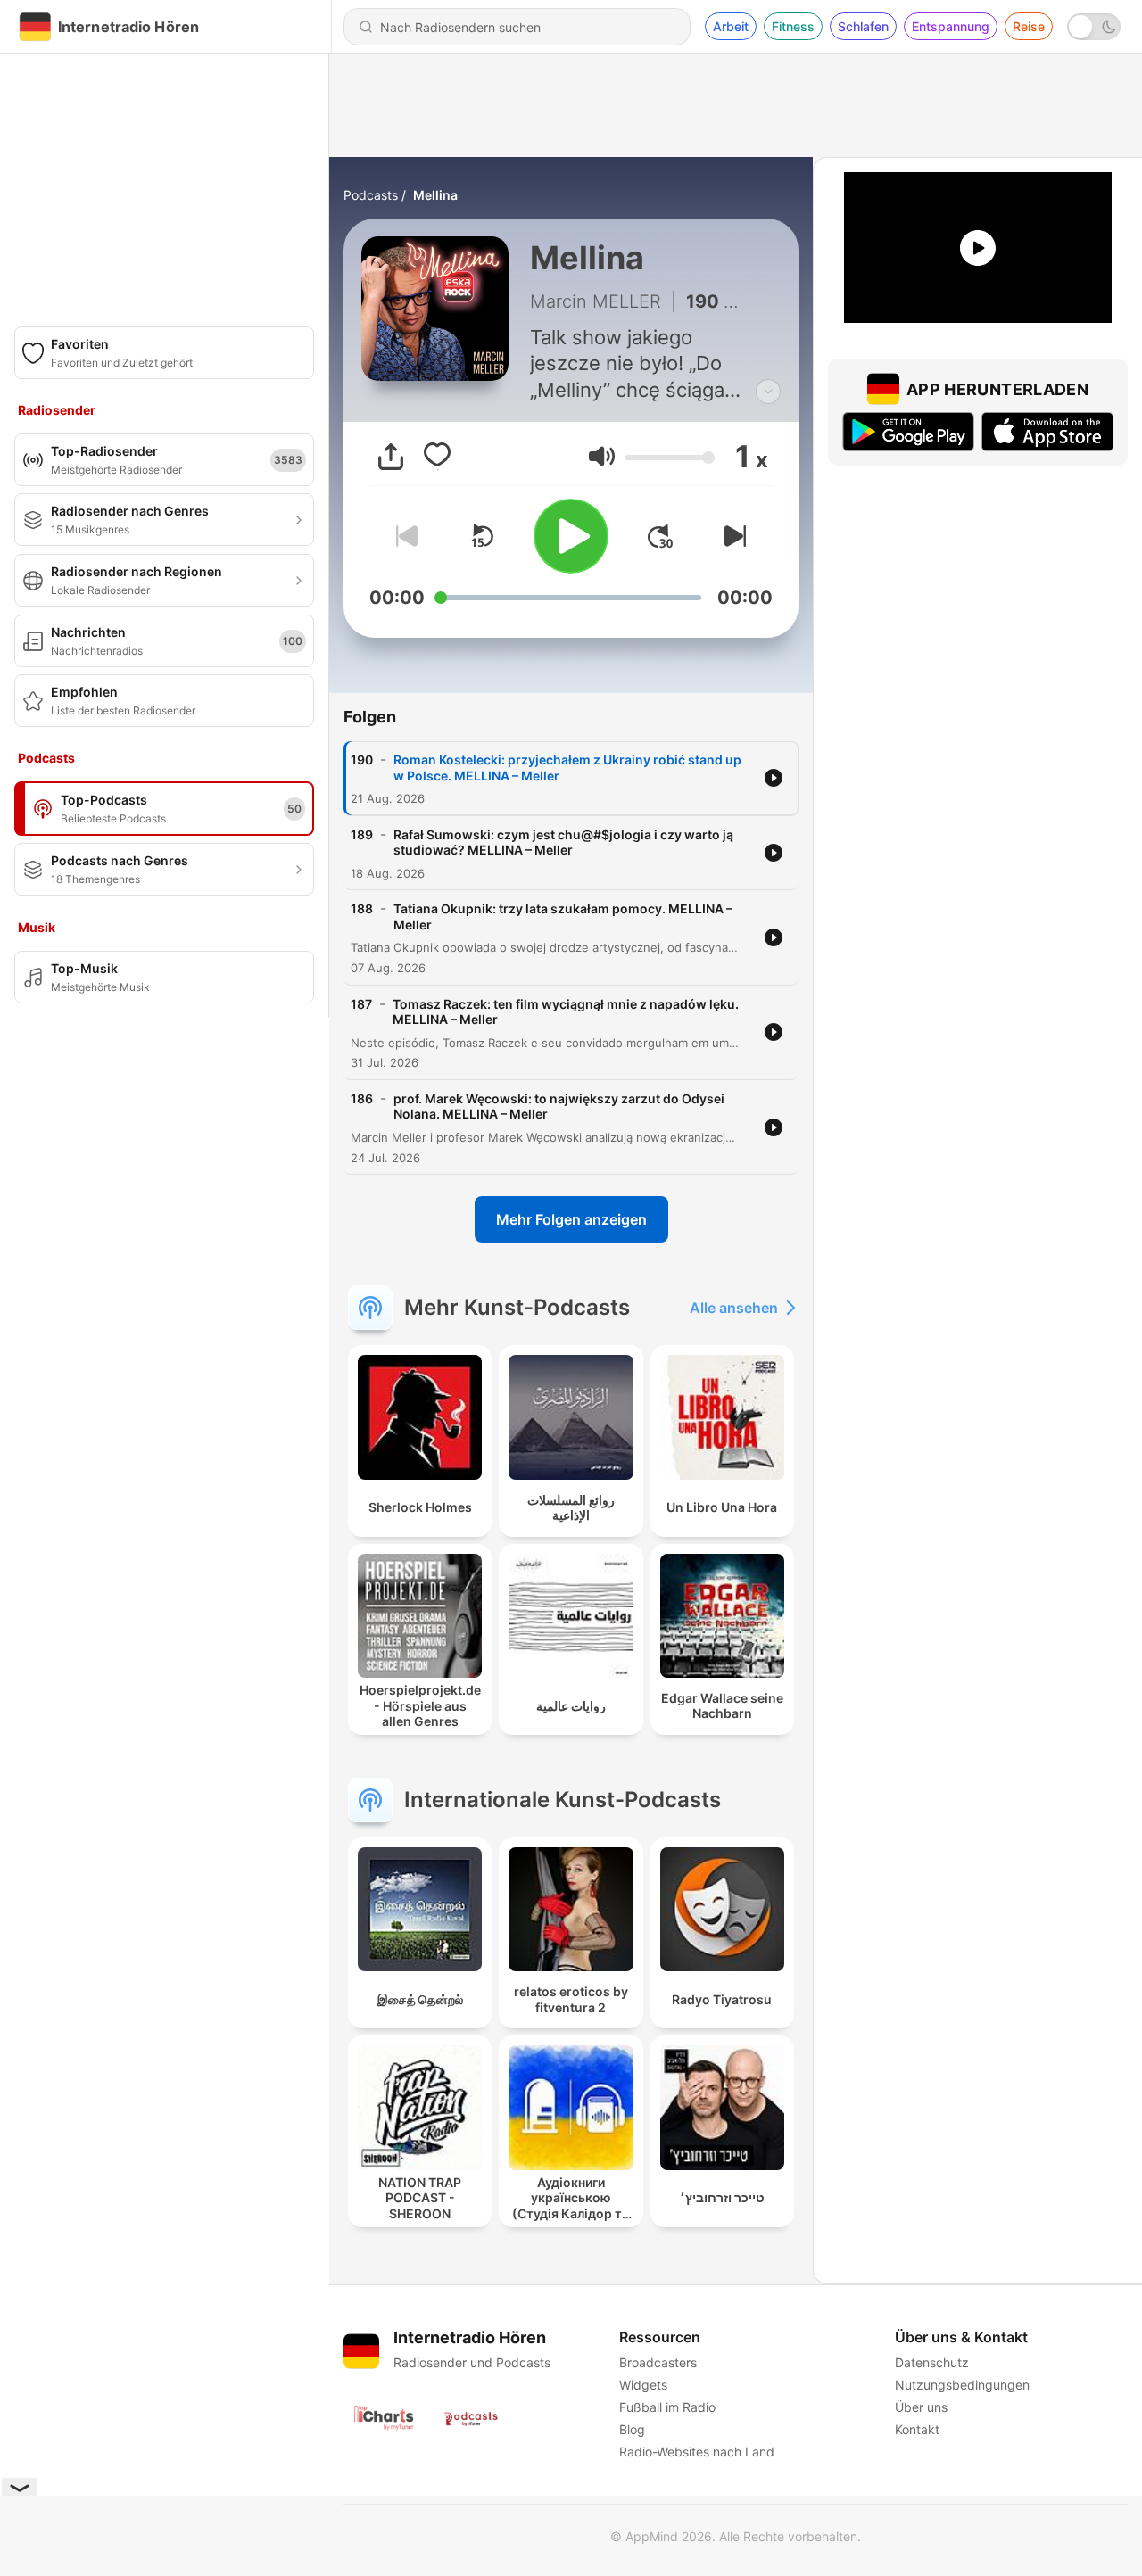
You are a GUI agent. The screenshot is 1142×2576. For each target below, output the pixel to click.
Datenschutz (932, 2362)
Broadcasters (658, 2362)
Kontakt (917, 2429)
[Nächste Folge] (732, 536)
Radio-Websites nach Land (697, 2452)
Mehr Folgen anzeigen (571, 1219)
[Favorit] (437, 457)
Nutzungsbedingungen (962, 2385)
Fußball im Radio (667, 2407)
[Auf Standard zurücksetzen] (482, 536)
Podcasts (371, 195)
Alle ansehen (734, 1308)
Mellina (435, 195)
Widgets (643, 2385)
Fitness (793, 26)
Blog (632, 2429)
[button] (602, 456)
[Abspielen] (571, 536)
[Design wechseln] (1094, 27)
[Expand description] (768, 392)
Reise (1029, 26)
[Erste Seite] (660, 536)
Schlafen (863, 26)
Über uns (921, 2407)
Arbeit (731, 26)
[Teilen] (391, 457)
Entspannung (951, 26)
